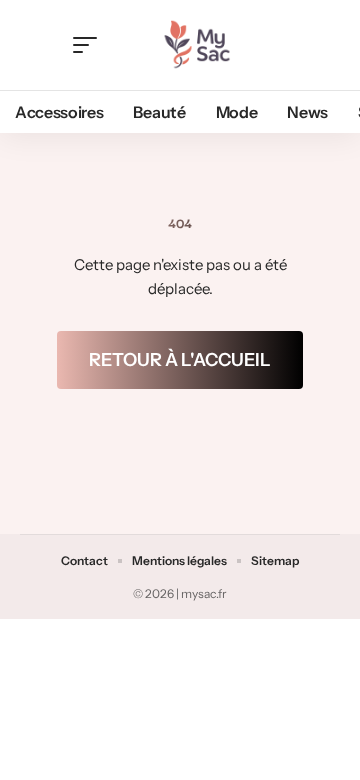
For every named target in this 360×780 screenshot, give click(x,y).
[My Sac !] (197, 45)
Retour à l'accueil (180, 360)
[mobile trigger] (90, 45)
